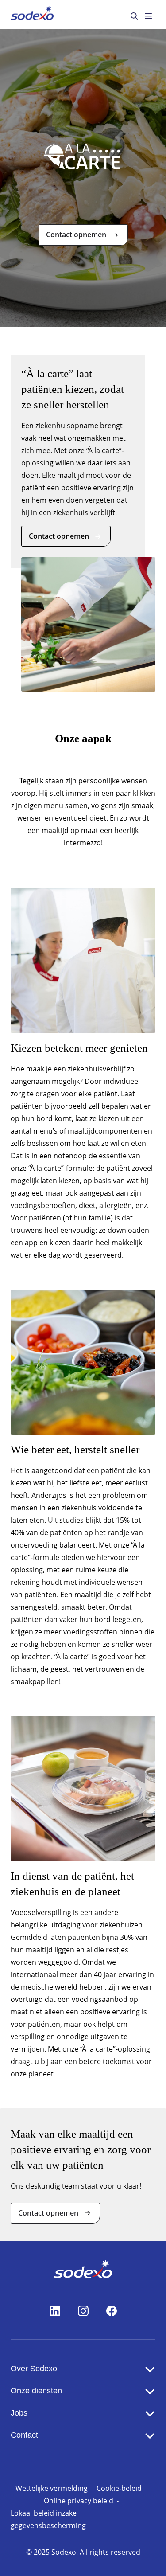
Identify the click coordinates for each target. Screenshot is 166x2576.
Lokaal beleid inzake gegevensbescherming (48, 2519)
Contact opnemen (76, 235)
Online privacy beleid (79, 2501)
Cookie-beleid (119, 2488)
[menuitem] (32, 14)
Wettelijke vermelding (52, 2488)
